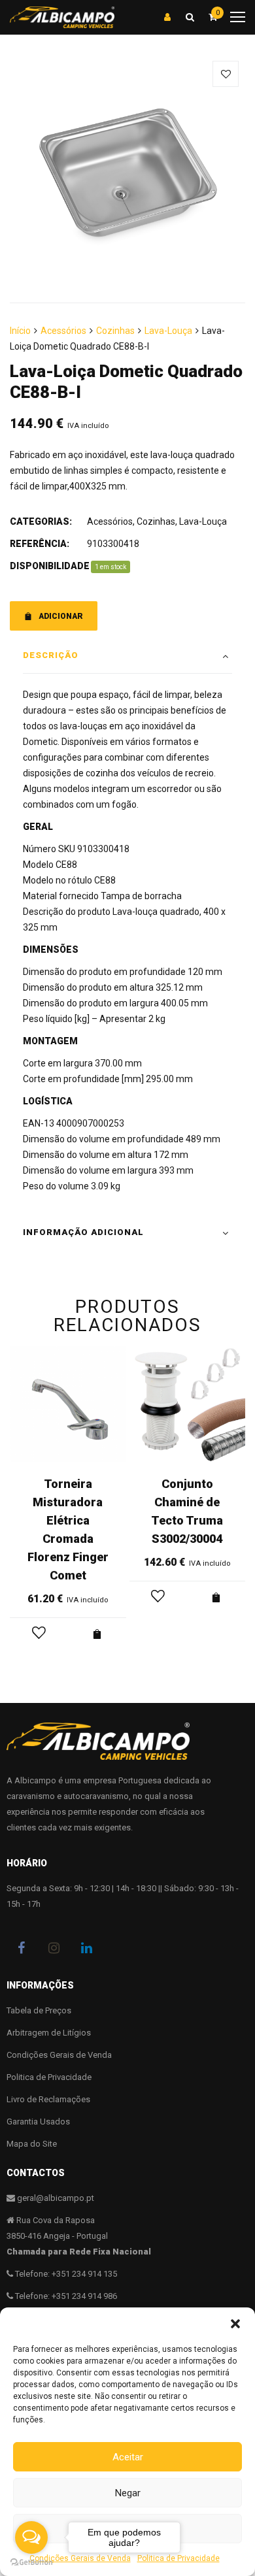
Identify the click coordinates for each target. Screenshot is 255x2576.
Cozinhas (115, 331)
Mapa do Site (32, 2144)
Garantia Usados (38, 2122)
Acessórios (63, 331)
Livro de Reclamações (48, 2099)
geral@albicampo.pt (56, 2198)
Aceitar (128, 2457)
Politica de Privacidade (49, 2077)
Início (20, 331)
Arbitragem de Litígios (49, 2033)
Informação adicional (83, 1232)
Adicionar (61, 616)
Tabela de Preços (39, 2010)
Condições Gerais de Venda (59, 2055)
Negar (128, 2493)
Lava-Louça (168, 331)
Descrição (51, 655)
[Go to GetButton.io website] (31, 2563)
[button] (235, 2324)
